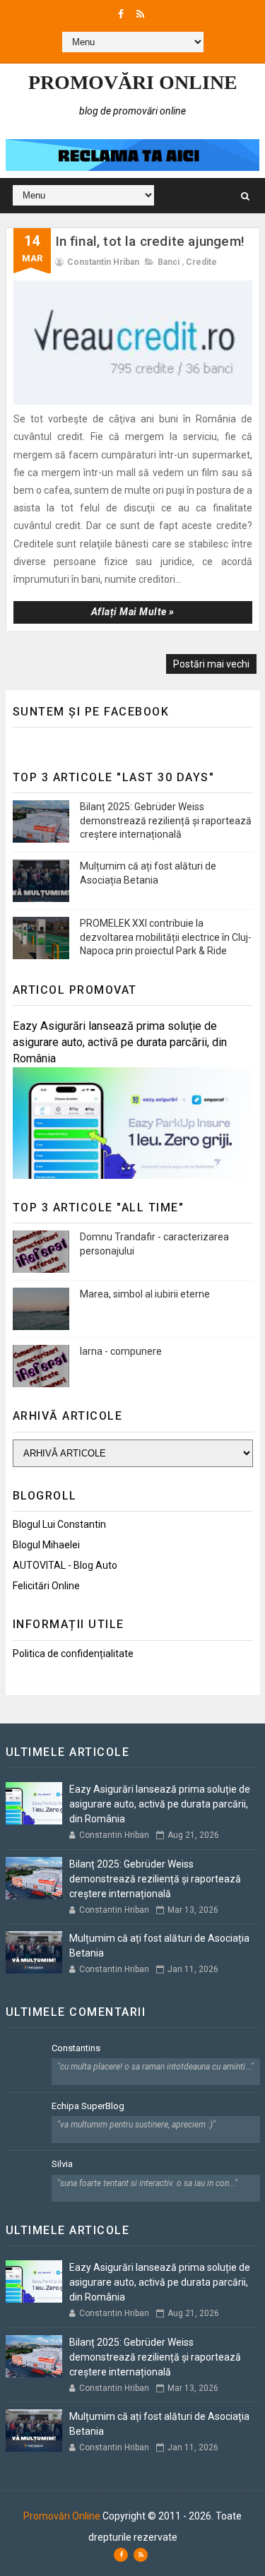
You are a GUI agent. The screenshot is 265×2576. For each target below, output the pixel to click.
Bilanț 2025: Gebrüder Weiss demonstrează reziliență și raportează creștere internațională (166, 820)
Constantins (76, 2048)
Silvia (62, 2164)
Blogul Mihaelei (46, 1545)
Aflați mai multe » (133, 612)
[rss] (140, 14)
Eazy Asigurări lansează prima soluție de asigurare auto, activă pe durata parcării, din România (120, 1042)
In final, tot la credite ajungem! (150, 241)
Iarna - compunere (121, 1351)
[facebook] (121, 14)
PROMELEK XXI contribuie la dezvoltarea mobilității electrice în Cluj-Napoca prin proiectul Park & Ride (166, 937)
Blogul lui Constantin (59, 1524)
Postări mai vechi (211, 664)
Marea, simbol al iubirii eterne (145, 1294)
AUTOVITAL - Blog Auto (65, 1565)
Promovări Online (133, 82)
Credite (201, 262)
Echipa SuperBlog (88, 2106)
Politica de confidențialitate (73, 1654)
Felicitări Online (46, 1586)
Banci (169, 262)
